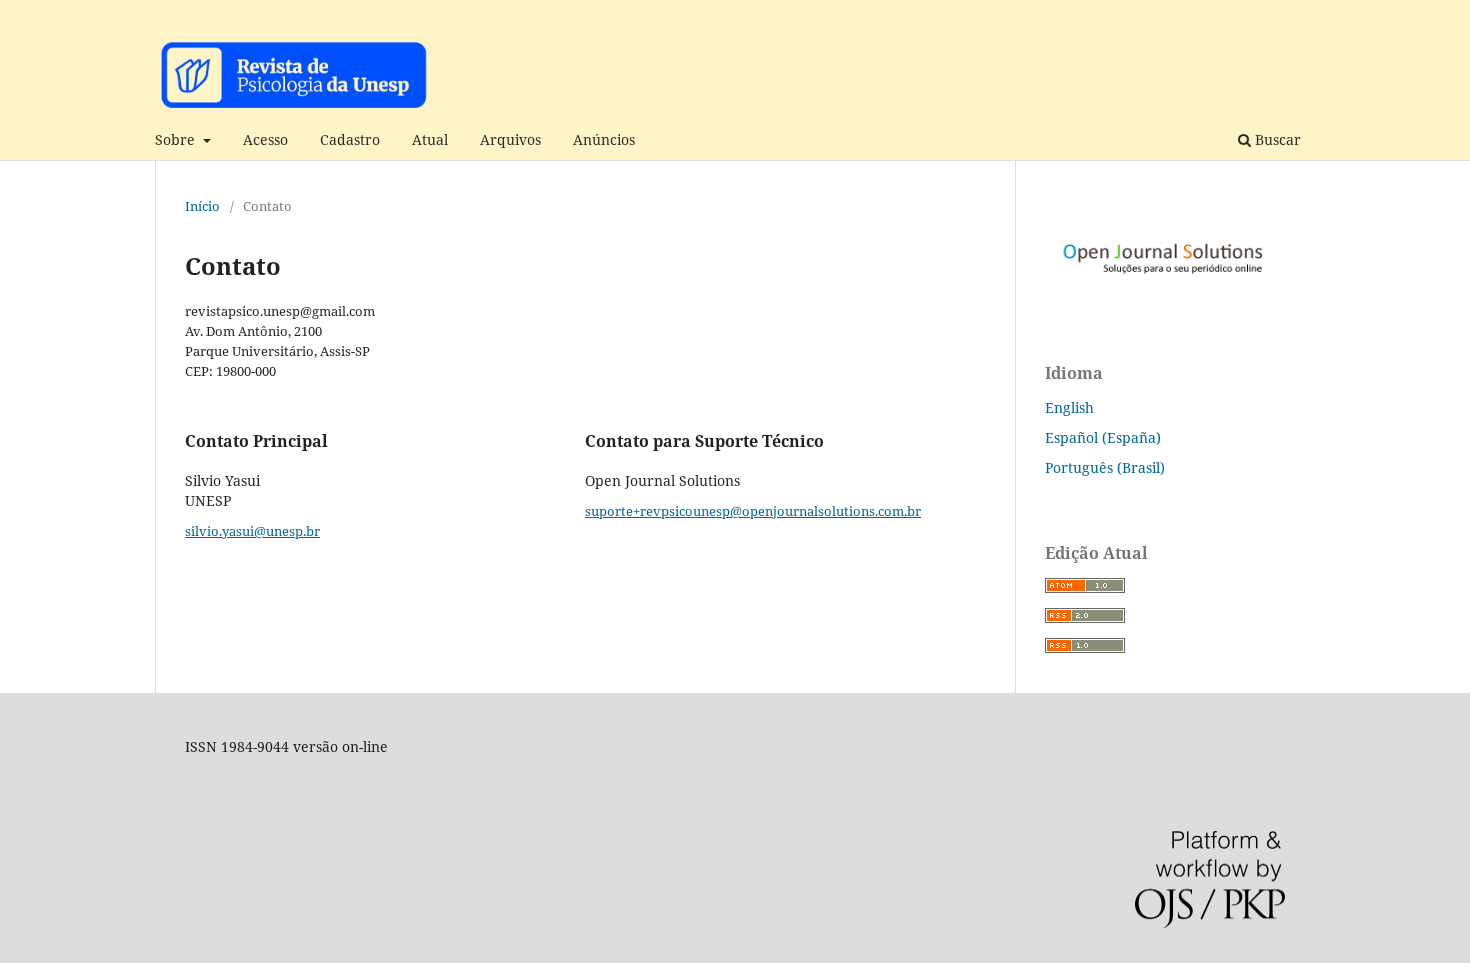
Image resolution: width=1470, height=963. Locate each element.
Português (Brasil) (1105, 467)
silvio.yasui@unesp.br (252, 531)
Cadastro (350, 139)
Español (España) (1103, 437)
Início (202, 206)
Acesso (265, 139)
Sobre (177, 139)
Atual (430, 139)
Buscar (1276, 139)
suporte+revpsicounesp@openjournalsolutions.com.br (753, 511)
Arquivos (510, 139)
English (1069, 407)
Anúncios (604, 139)
